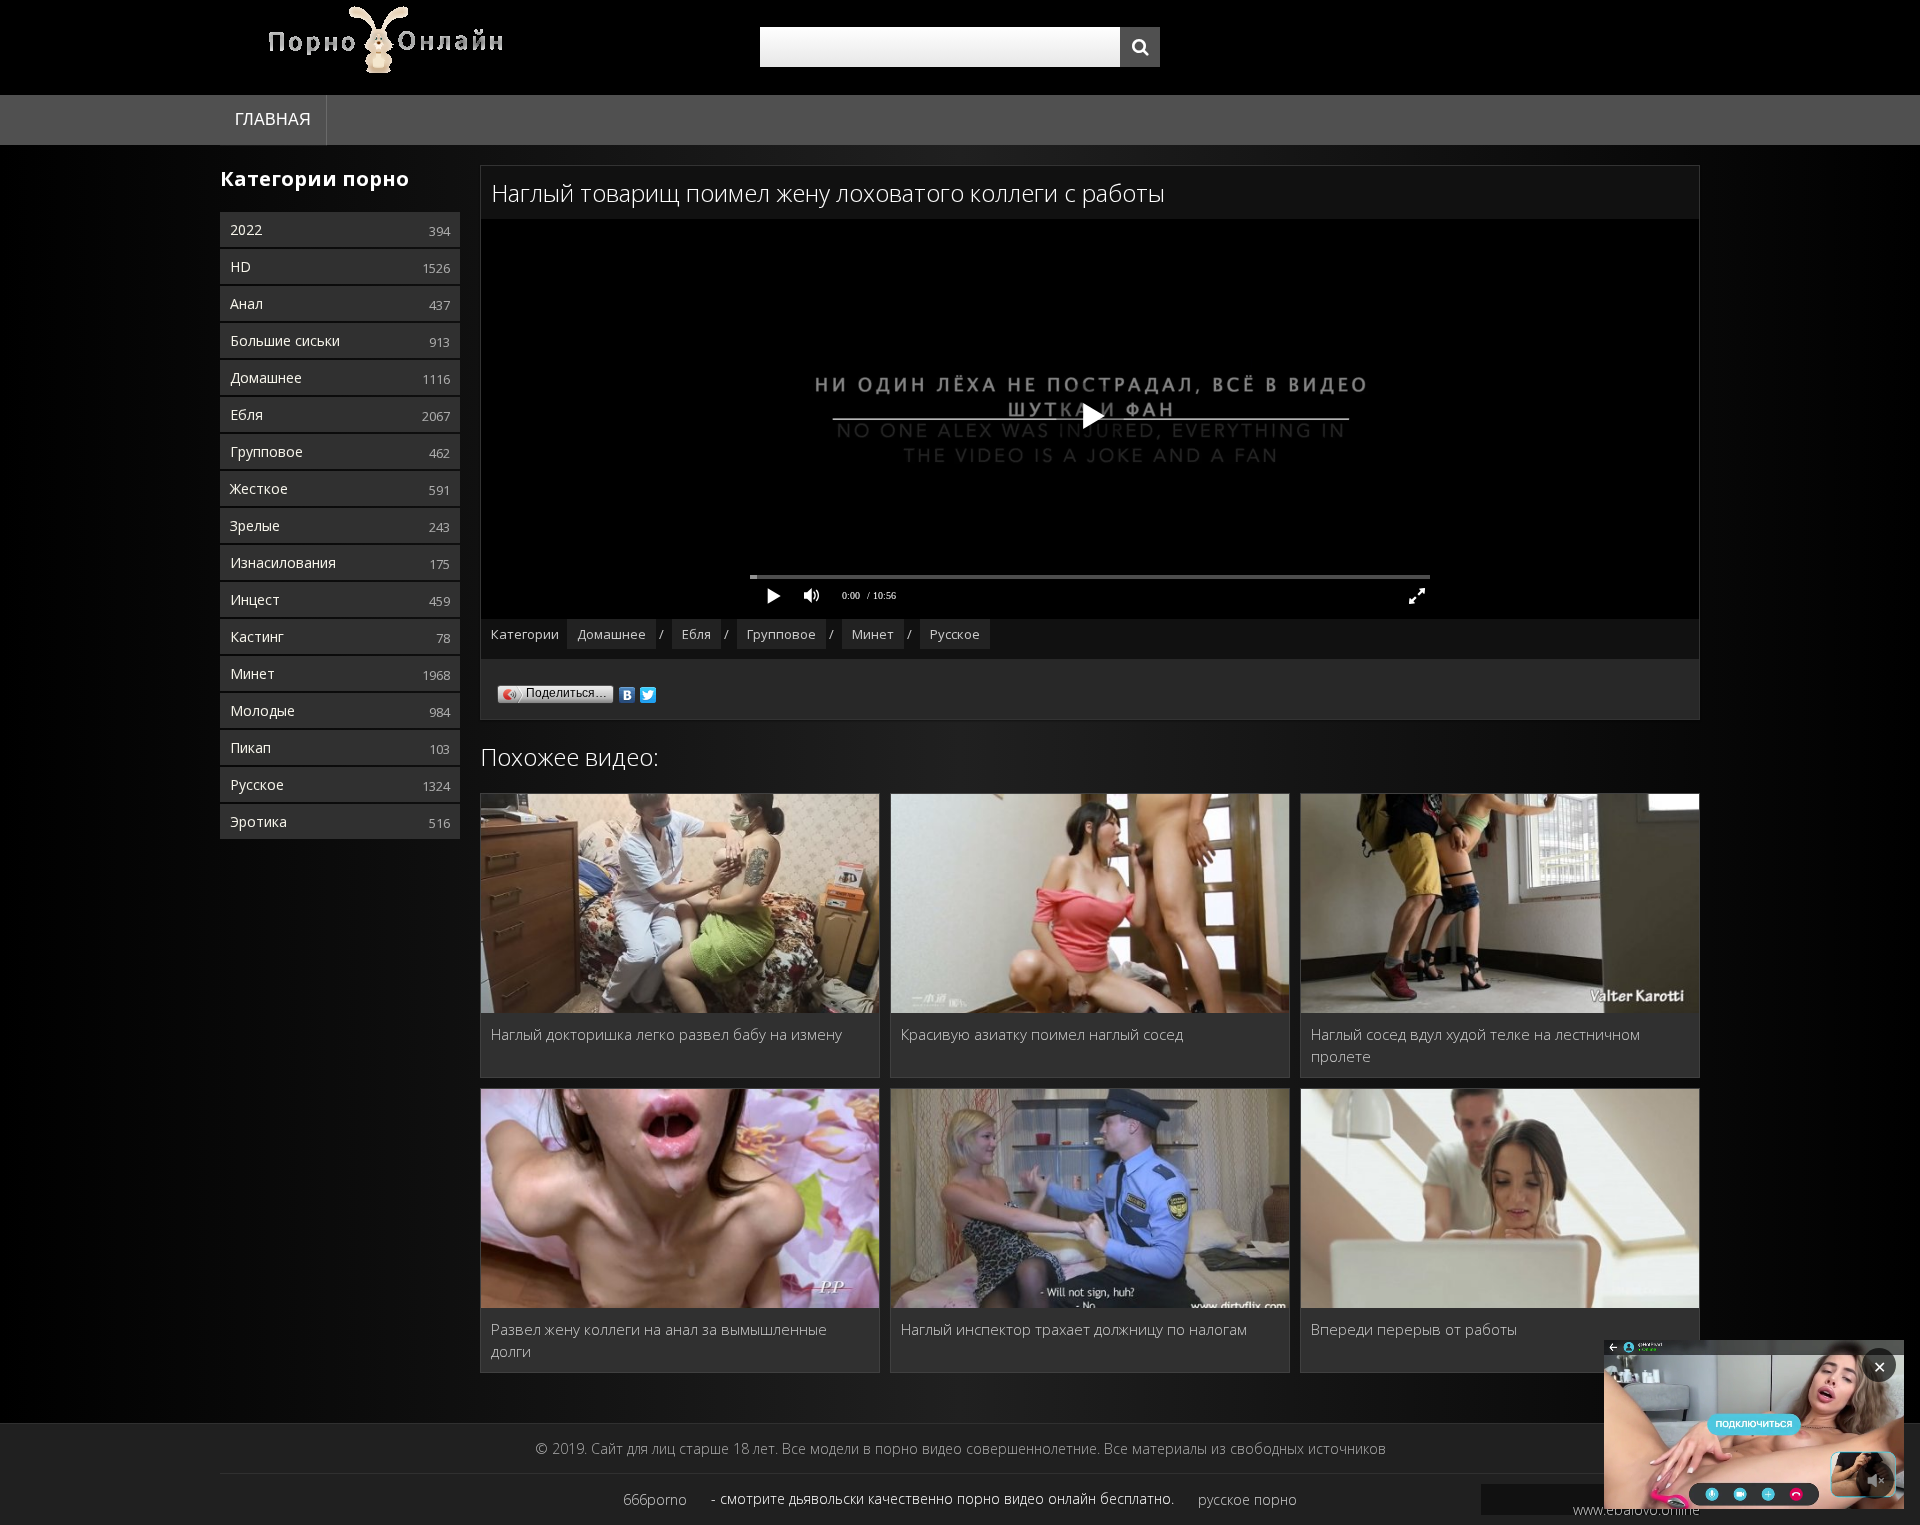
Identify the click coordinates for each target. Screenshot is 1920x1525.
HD (240, 266)
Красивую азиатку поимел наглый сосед (1042, 1034)
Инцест (255, 599)
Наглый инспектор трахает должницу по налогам (1074, 1329)
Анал (246, 303)
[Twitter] (648, 690)
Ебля (246, 414)
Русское (257, 784)
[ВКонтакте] (627, 690)
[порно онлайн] (390, 47)
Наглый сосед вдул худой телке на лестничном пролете (1475, 1045)
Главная (273, 119)
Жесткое (259, 488)
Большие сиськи (285, 340)
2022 (246, 229)
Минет (252, 673)
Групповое (266, 451)
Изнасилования (283, 562)
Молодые (262, 710)
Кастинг (257, 636)
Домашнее (266, 377)
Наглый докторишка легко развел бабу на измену (666, 1034)
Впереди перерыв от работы (1414, 1329)
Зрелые (255, 525)
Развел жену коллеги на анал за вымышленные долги (659, 1340)
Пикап (250, 747)
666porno (655, 1499)
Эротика (258, 821)
